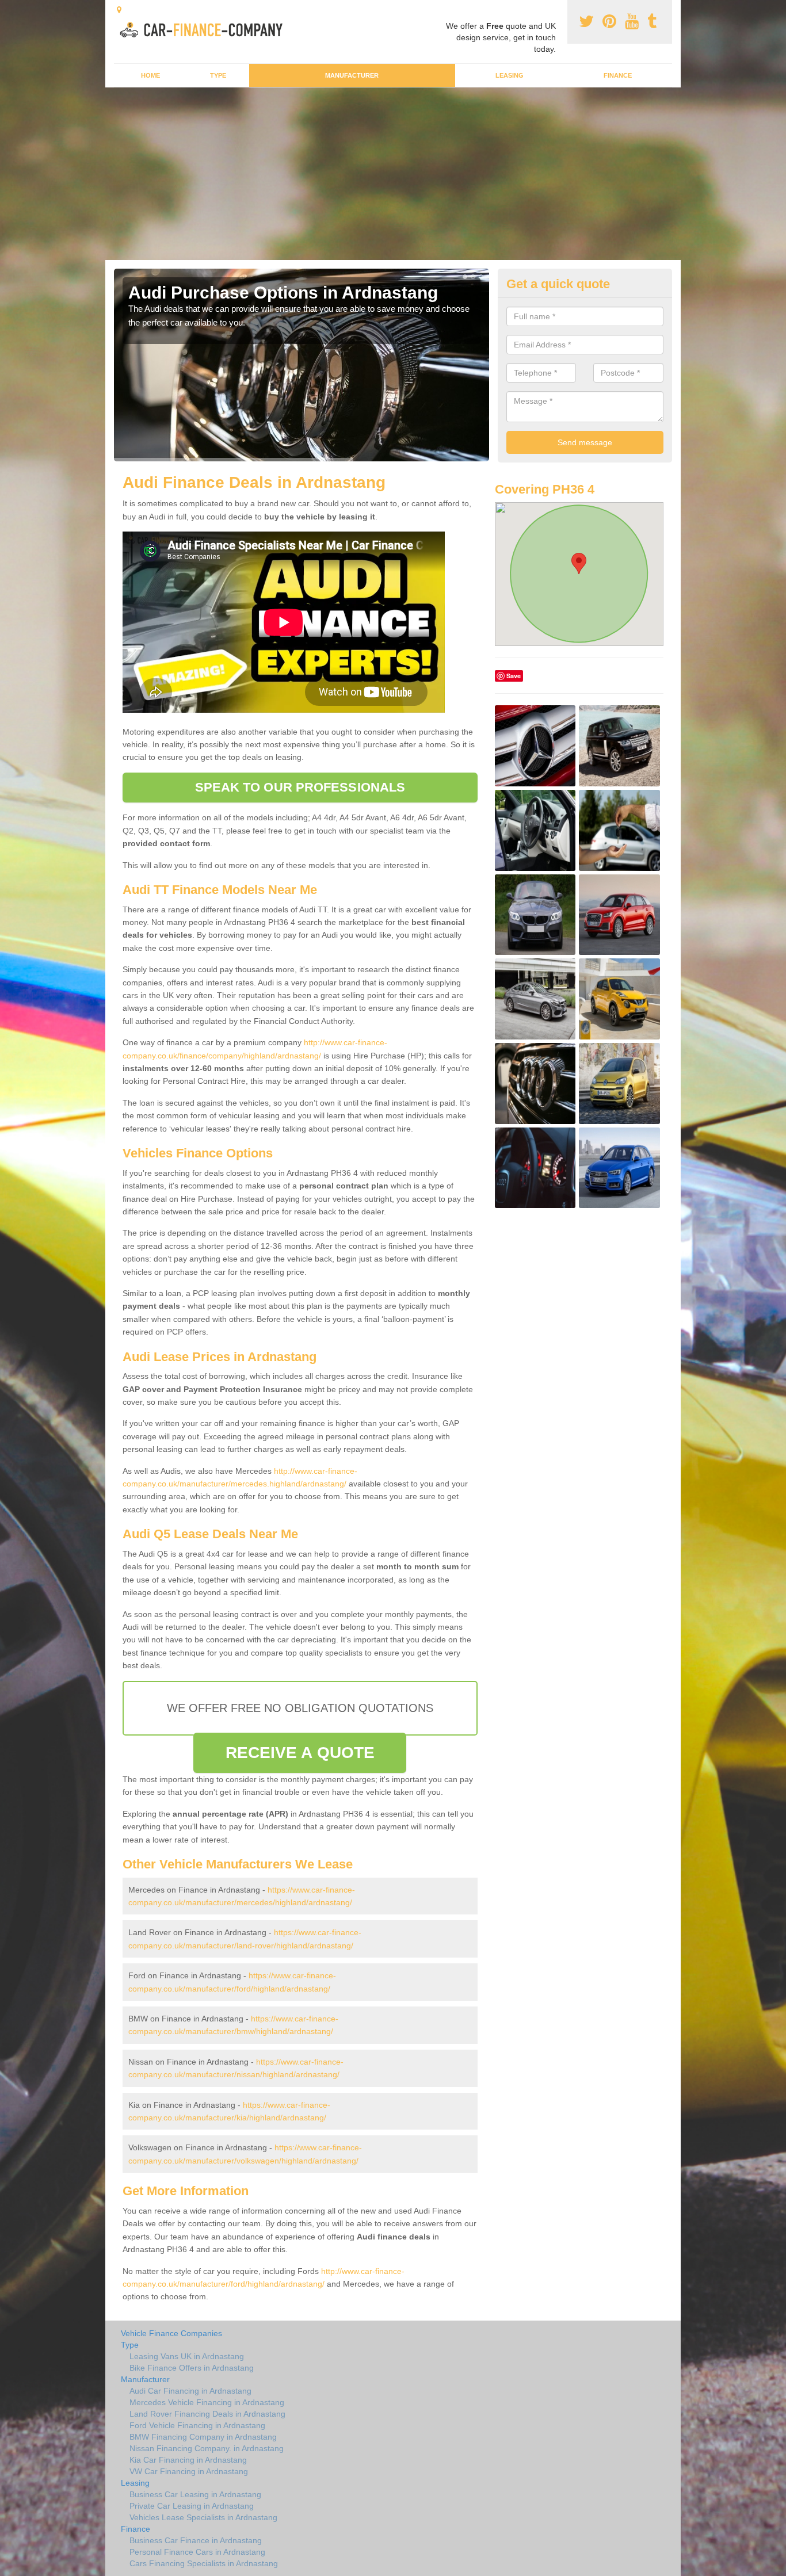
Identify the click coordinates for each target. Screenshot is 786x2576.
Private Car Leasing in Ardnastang (192, 2506)
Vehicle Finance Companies (171, 2333)
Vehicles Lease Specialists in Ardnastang (203, 2517)
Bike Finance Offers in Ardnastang (192, 2368)
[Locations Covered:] (119, 10)
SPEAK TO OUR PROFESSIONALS (300, 787)
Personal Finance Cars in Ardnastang (197, 2552)
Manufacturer (352, 75)
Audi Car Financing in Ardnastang (190, 2391)
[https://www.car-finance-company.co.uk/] (205, 28)
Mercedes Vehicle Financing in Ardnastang (207, 2402)
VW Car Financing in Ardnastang (189, 2471)
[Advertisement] (393, 174)
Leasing (510, 75)
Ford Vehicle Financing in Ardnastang (197, 2425)
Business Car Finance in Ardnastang (196, 2540)
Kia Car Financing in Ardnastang (188, 2460)
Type (218, 75)
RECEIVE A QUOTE (300, 1753)
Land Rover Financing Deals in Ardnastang (207, 2414)
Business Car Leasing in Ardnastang (195, 2494)
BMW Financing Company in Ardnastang (203, 2437)
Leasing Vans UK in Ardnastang (187, 2356)
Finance (618, 75)
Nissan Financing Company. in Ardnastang (207, 2448)
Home (150, 75)
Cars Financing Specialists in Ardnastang (204, 2563)
